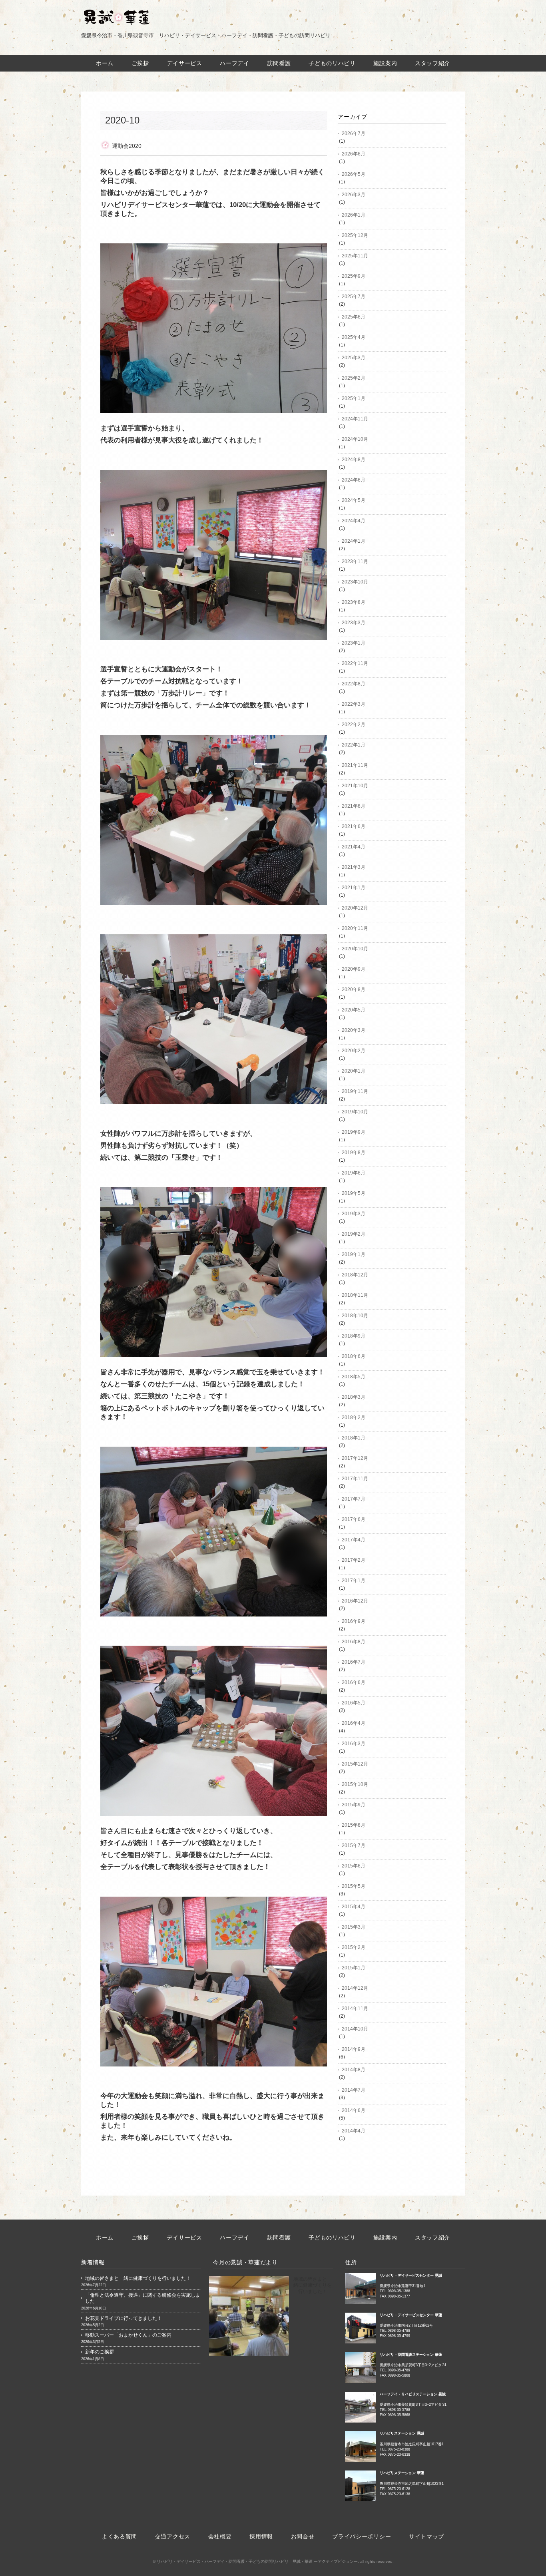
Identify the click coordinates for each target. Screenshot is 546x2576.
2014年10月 (355, 2029)
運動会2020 (127, 146)
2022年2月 (354, 725)
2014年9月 (354, 2049)
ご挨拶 (140, 63)
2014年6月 (354, 2110)
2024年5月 (354, 500)
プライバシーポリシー (362, 2536)
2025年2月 (354, 378)
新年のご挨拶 (100, 2352)
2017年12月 (355, 1458)
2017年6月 (354, 1519)
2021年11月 (355, 765)
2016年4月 (354, 1723)
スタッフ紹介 (432, 63)
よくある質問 (120, 2536)
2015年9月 (354, 1805)
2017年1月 (354, 1581)
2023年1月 (354, 643)
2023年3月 (354, 623)
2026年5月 (354, 174)
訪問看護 (279, 63)
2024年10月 (355, 439)
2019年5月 (354, 1193)
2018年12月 (355, 1275)
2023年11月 (355, 561)
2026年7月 (354, 133)
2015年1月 (354, 1968)
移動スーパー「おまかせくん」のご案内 (128, 2335)
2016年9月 (354, 1621)
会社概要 (220, 2536)
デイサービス (184, 63)
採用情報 (261, 2536)
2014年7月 (354, 2090)
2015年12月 (355, 1764)
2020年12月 (355, 908)
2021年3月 (354, 867)
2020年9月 (354, 969)
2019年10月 (355, 1112)
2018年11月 (355, 1295)
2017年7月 (354, 1499)
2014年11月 (355, 2009)
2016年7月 (354, 1662)
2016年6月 (354, 1682)
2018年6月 (354, 1356)
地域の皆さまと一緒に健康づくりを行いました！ (138, 2278)
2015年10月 (355, 1784)
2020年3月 (354, 1030)
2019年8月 (354, 1153)
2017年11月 (355, 1479)
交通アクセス (173, 2536)
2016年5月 (354, 1703)
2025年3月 (354, 358)
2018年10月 (355, 1316)
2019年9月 (354, 1132)
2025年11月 (355, 256)
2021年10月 (355, 786)
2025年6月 (354, 317)
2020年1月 (354, 1071)
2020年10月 (355, 949)
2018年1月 (354, 1438)
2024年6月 (354, 480)
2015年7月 (354, 1845)
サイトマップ (426, 2536)
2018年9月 (354, 1336)
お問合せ (303, 2536)
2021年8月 (354, 806)
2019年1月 (354, 1254)
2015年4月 (354, 1907)
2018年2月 (354, 1417)
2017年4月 (354, 1540)
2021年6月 (354, 826)
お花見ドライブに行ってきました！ (124, 2318)
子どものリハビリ (332, 63)
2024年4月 (354, 521)
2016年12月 (355, 1601)
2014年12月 (355, 1988)
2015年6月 (354, 1866)
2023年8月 (354, 602)
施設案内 (385, 63)
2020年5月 (354, 1010)
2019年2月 (354, 1234)
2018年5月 (354, 1377)
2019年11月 (355, 1091)
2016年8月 (354, 1642)
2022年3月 (354, 704)
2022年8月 (354, 684)
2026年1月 (354, 215)
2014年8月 (354, 2070)
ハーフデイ (235, 63)
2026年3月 (354, 195)
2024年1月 (354, 541)
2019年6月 (354, 1173)
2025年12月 (355, 235)
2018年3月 (354, 1397)
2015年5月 (354, 1886)
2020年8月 (354, 989)
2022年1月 (354, 745)
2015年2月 (354, 1947)
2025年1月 (354, 398)
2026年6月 (354, 154)
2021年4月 (354, 847)
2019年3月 (354, 1214)
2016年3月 (354, 1744)
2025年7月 (354, 297)
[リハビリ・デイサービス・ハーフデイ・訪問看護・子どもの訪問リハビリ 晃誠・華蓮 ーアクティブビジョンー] (116, 15)
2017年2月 (354, 1560)
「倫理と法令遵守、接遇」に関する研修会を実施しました (143, 2298)
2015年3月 (354, 1927)
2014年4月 (354, 2131)
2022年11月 (355, 663)
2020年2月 (354, 1051)
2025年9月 (354, 276)
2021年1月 (354, 888)
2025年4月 (354, 337)
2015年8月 (354, 1825)
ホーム (105, 63)
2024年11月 (355, 419)
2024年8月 (354, 460)
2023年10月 (355, 582)
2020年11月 (355, 928)
